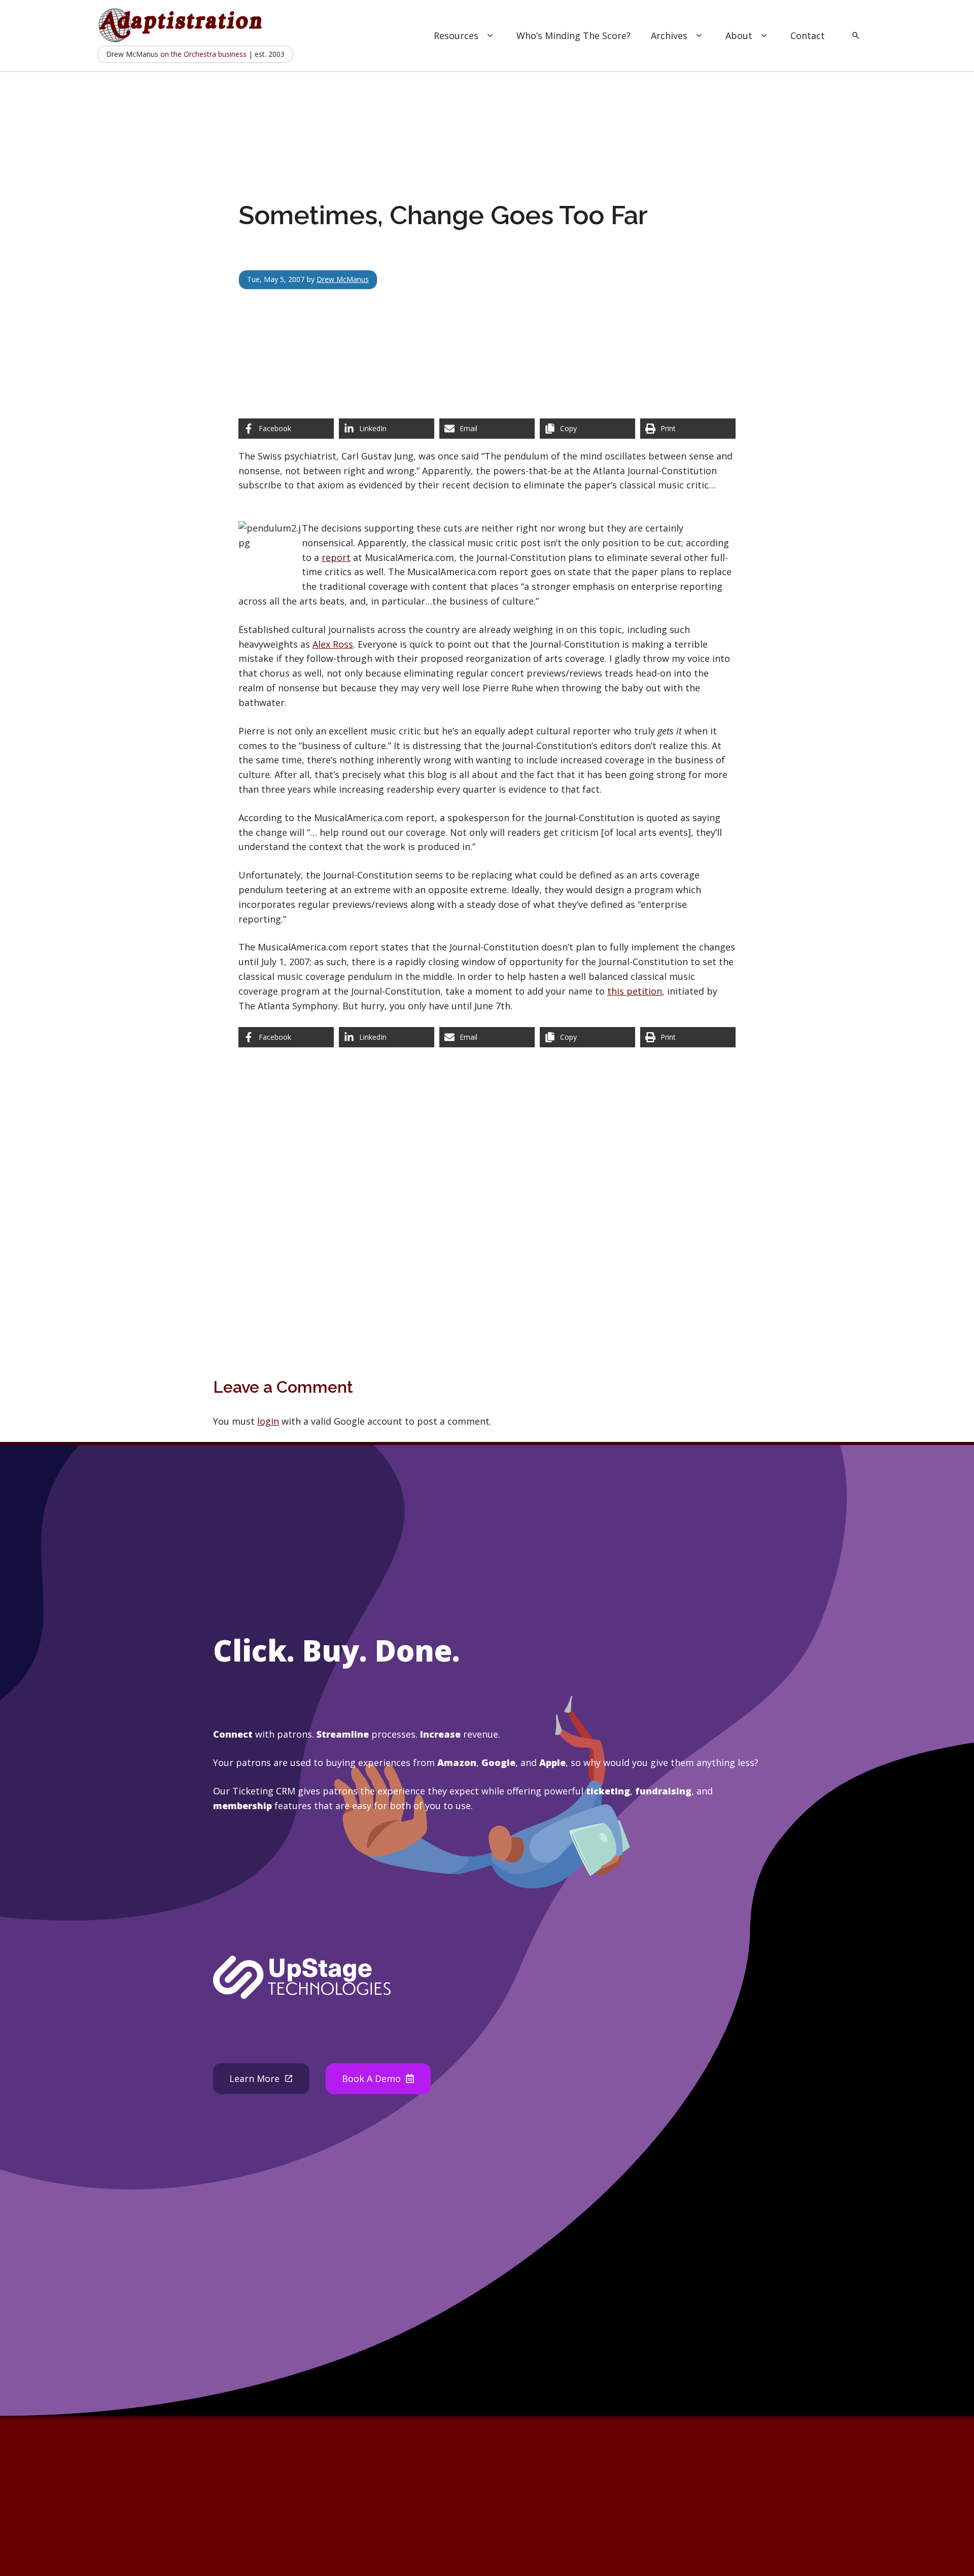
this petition (635, 991)
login (268, 1421)
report (336, 557)
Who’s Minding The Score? (573, 36)
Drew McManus (343, 279)
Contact (808, 36)
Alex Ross (333, 644)
